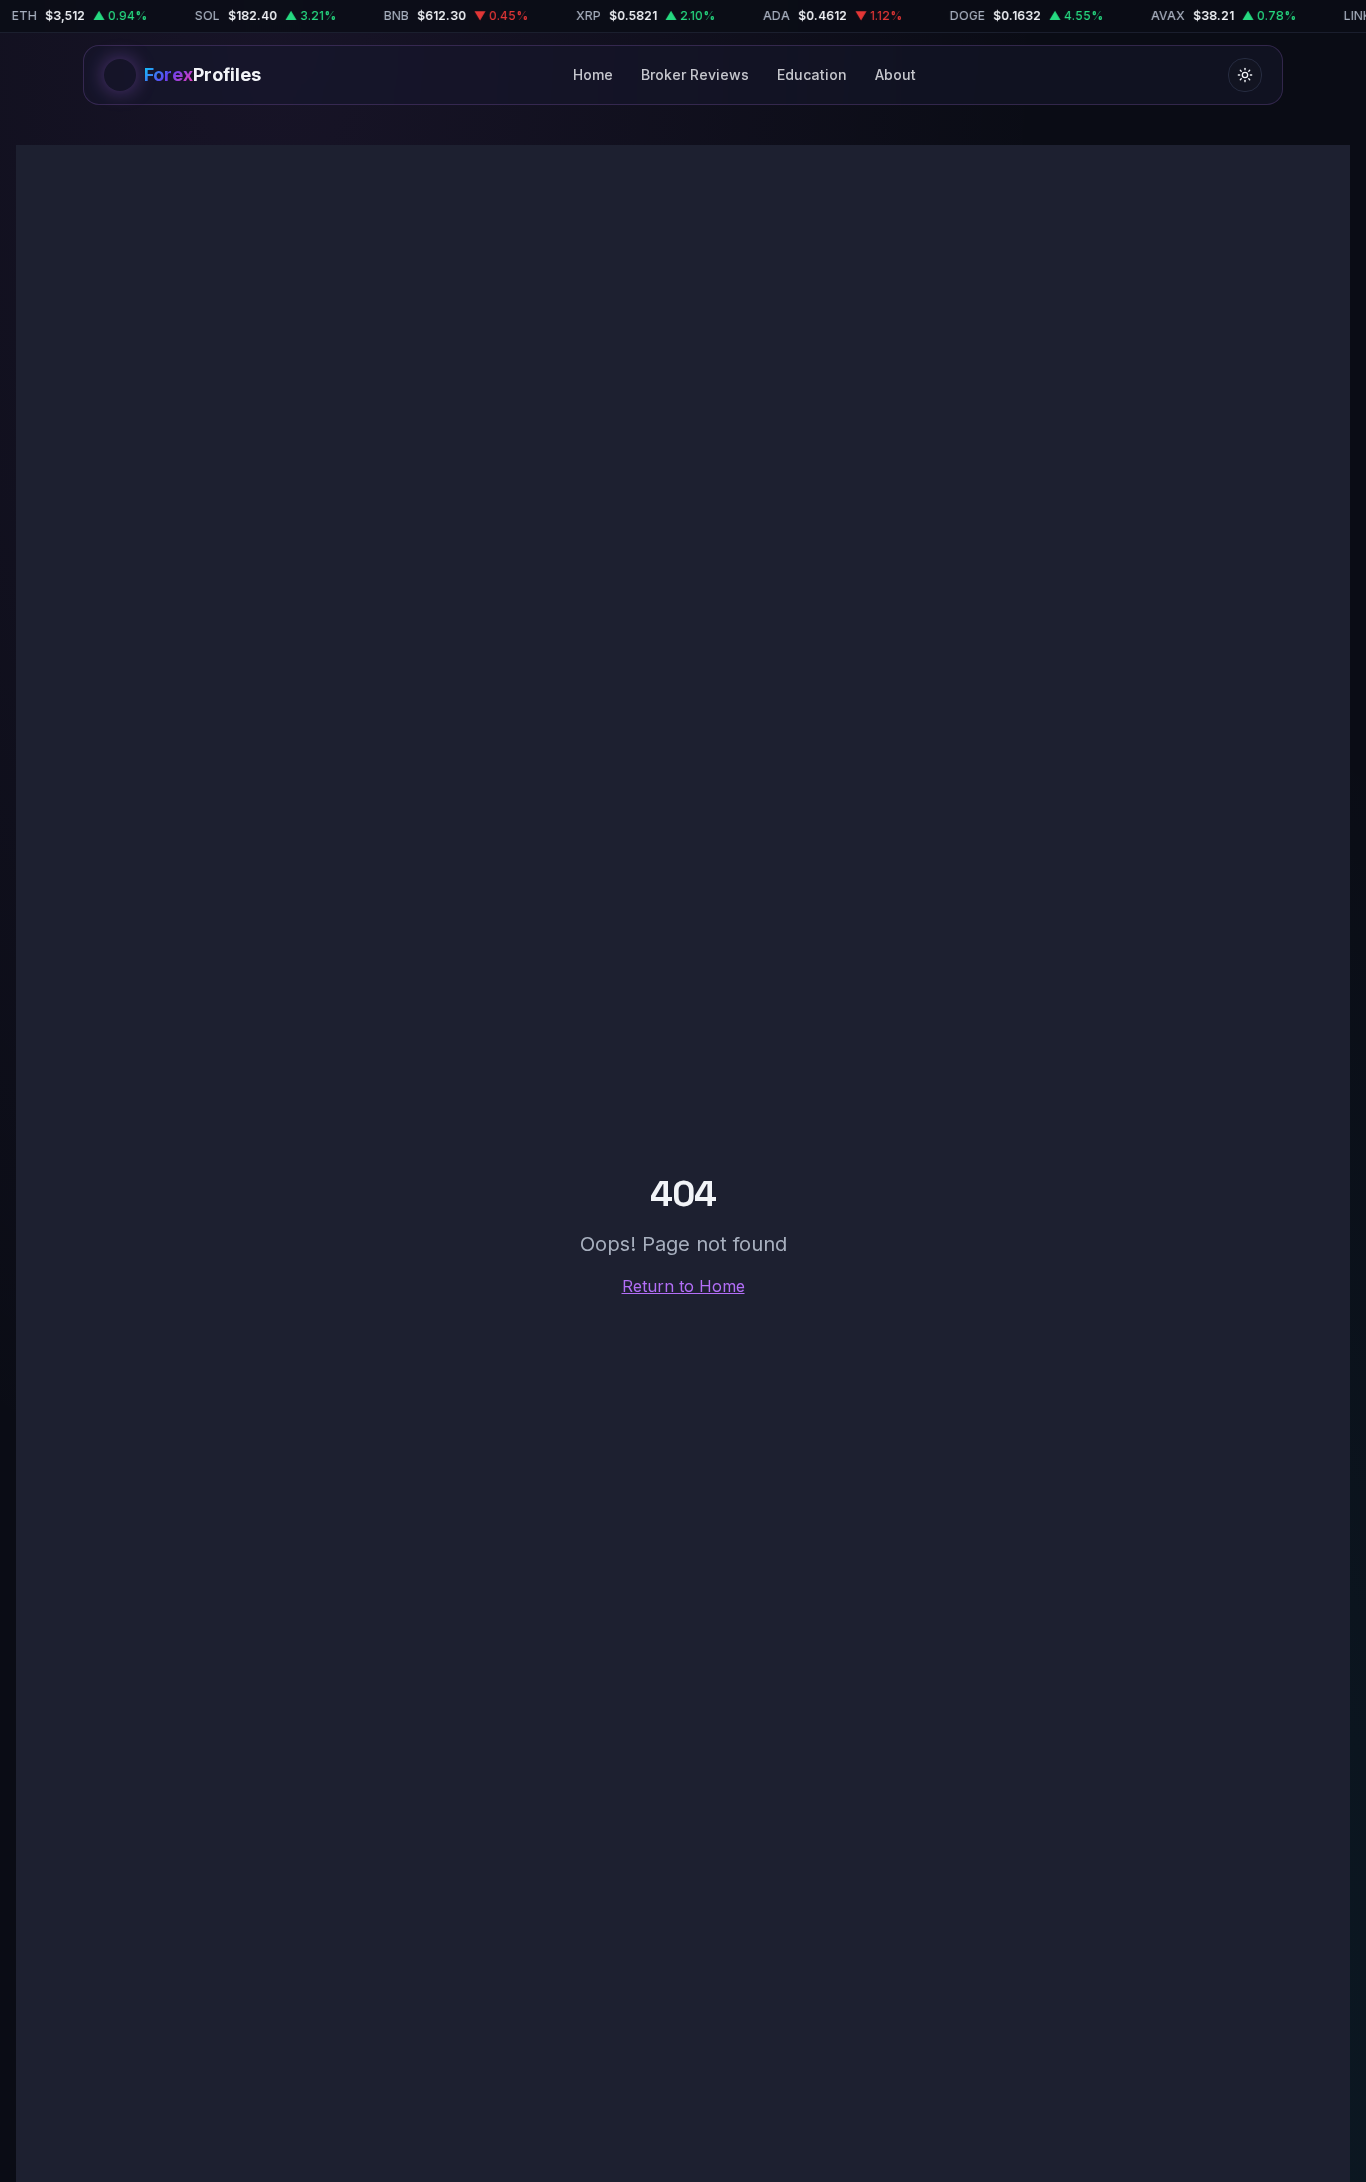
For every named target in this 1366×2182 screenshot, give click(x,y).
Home (593, 74)
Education (812, 74)
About (895, 74)
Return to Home (683, 1286)
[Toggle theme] (1245, 75)
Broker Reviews (695, 74)
